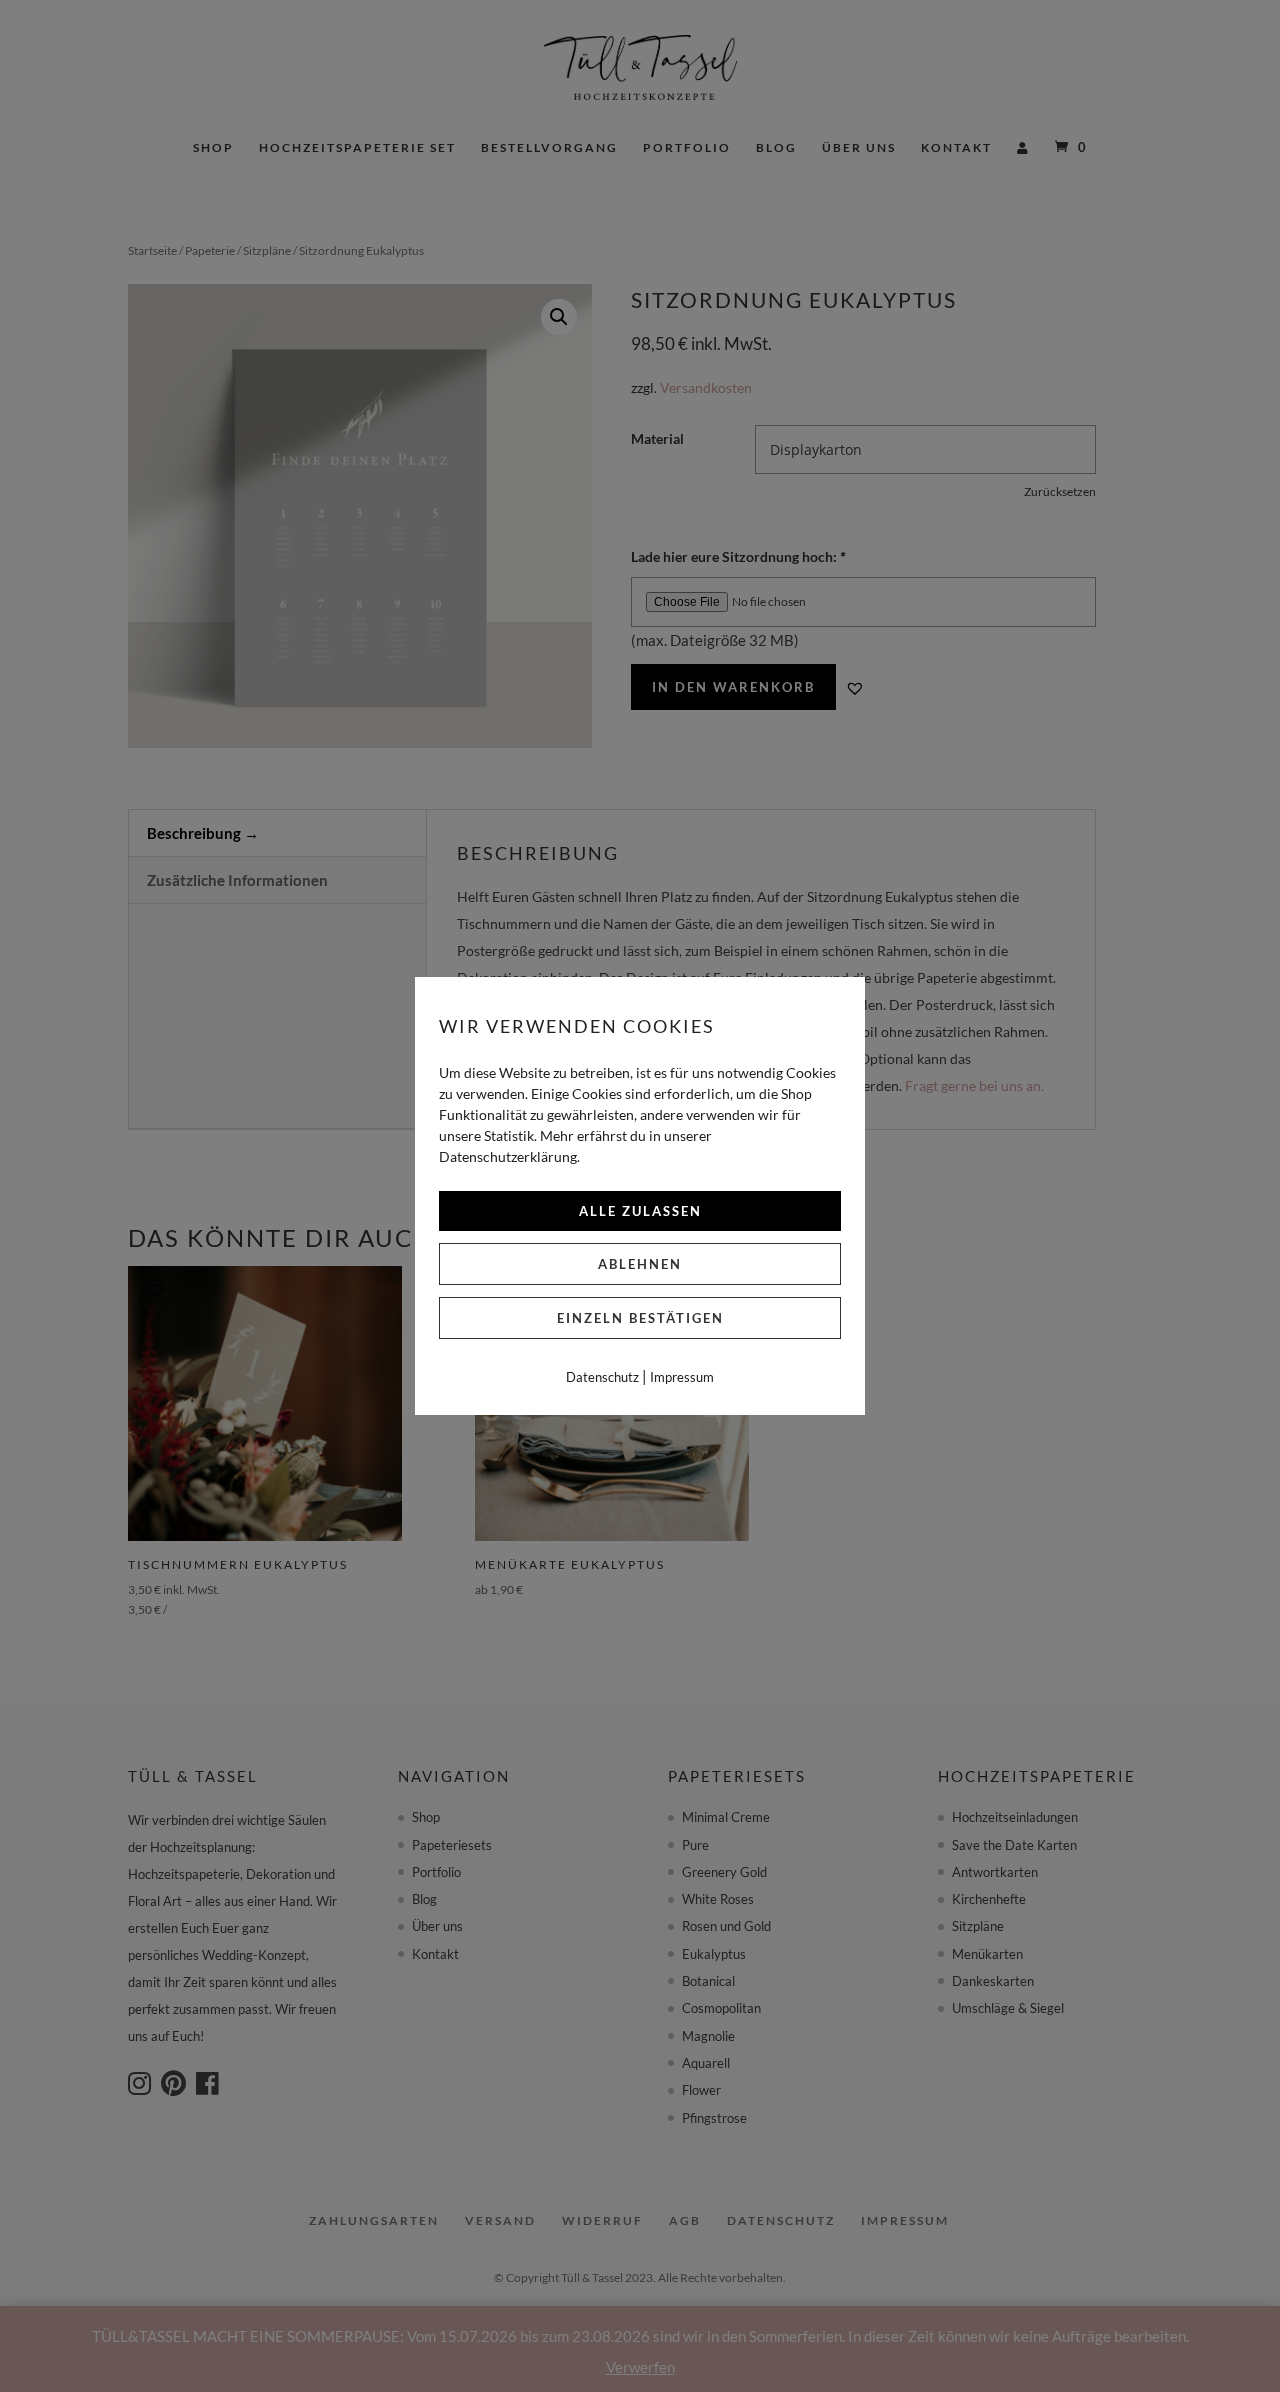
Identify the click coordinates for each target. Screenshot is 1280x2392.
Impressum (682, 1377)
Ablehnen (640, 1264)
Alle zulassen (640, 1211)
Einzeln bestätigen (640, 1318)
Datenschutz (602, 1377)
